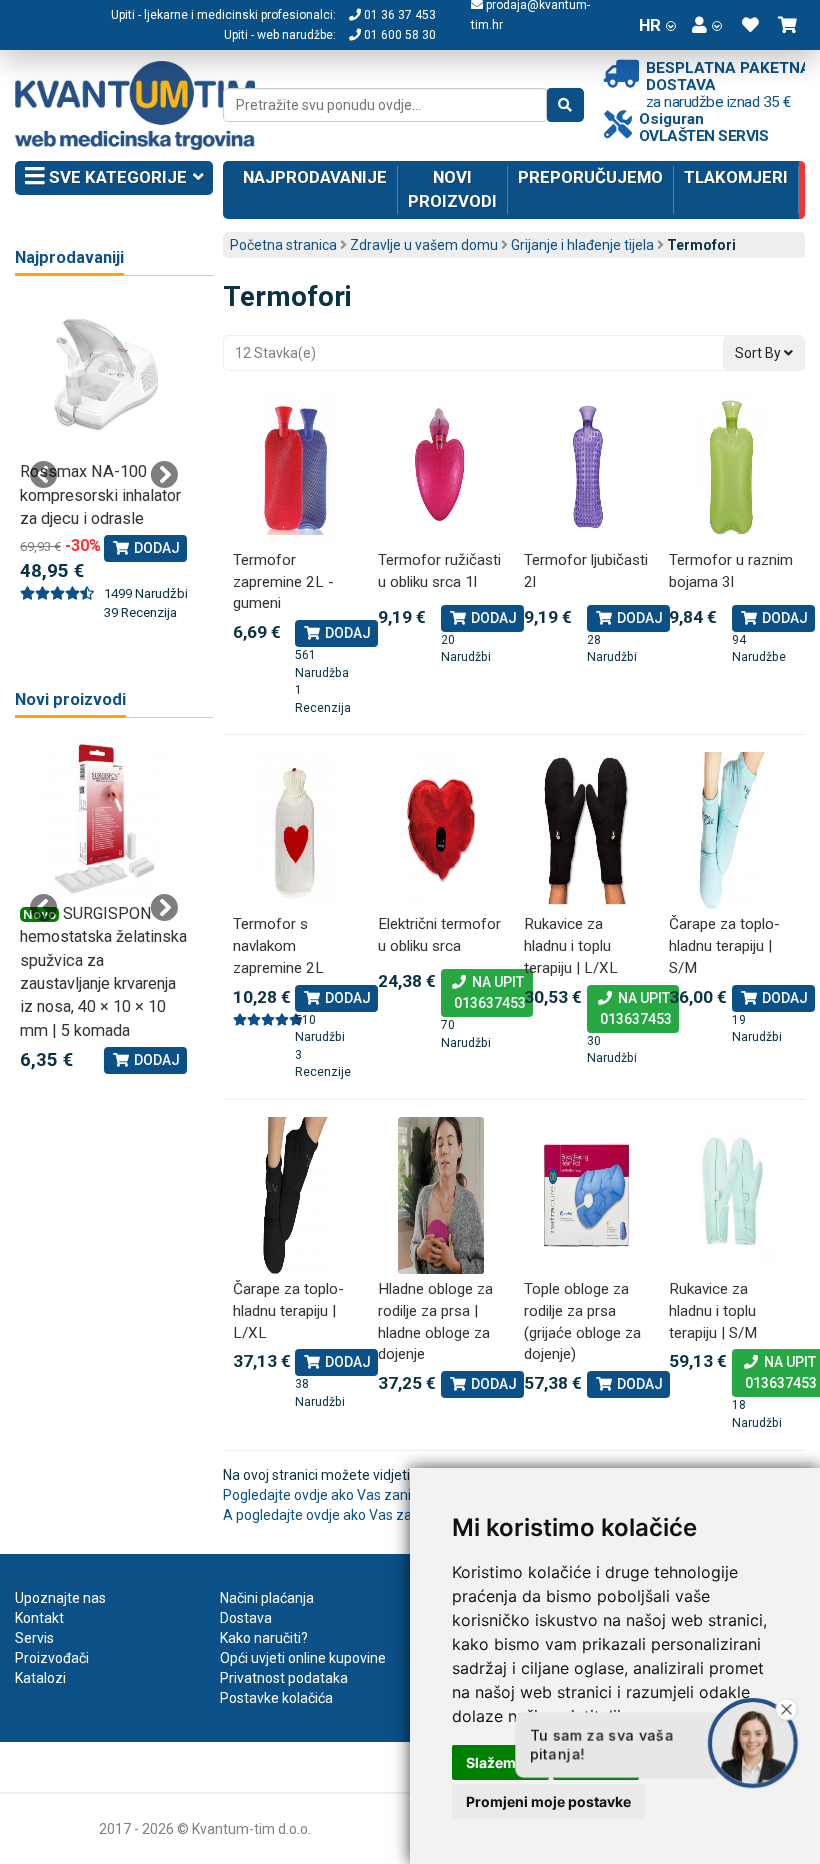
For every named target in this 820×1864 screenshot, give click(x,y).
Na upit (487, 992)
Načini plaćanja (267, 1598)
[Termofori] (296, 466)
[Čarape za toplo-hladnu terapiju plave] (732, 830)
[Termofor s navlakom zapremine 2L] (296, 830)
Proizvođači (52, 1658)
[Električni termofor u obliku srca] (441, 830)
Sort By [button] (759, 353)
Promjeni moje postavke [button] (548, 1801)
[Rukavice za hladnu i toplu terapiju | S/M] (732, 1195)
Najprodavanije (315, 177)
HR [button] (650, 25)
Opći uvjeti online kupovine (303, 1658)
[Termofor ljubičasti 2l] (587, 466)
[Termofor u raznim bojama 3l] (732, 466)
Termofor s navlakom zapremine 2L (278, 945)
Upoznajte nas (60, 1598)
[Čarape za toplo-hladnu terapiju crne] (296, 1195)
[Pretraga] (565, 105)
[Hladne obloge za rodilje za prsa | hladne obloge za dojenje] (441, 1195)
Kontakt (39, 1618)
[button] (707, 25)
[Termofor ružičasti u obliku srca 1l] (441, 466)
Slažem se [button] (500, 1762)
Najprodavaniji (69, 257)
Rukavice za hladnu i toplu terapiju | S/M (713, 1310)
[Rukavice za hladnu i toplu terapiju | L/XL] (587, 830)
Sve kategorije (116, 177)
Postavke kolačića (276, 1698)
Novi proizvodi (452, 189)
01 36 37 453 (398, 15)
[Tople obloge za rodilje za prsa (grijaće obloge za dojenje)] (587, 1195)
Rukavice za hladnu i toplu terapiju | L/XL (571, 945)
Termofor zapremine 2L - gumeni (283, 581)
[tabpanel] (104, 907)
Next (164, 475)
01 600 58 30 (398, 35)
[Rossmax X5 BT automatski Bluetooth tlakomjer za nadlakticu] (119, 376)
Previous (44, 475)
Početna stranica (283, 245)
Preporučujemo (590, 177)
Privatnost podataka (284, 1678)
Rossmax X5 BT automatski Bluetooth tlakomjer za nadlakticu (115, 495)
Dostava (246, 1618)
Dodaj (346, 633)
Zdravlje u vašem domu (424, 245)
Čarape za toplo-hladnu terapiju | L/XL (288, 1310)
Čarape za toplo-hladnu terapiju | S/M (724, 945)
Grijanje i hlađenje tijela (582, 245)
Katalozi (40, 1678)
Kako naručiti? (264, 1638)
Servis (34, 1638)
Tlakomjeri (736, 177)
